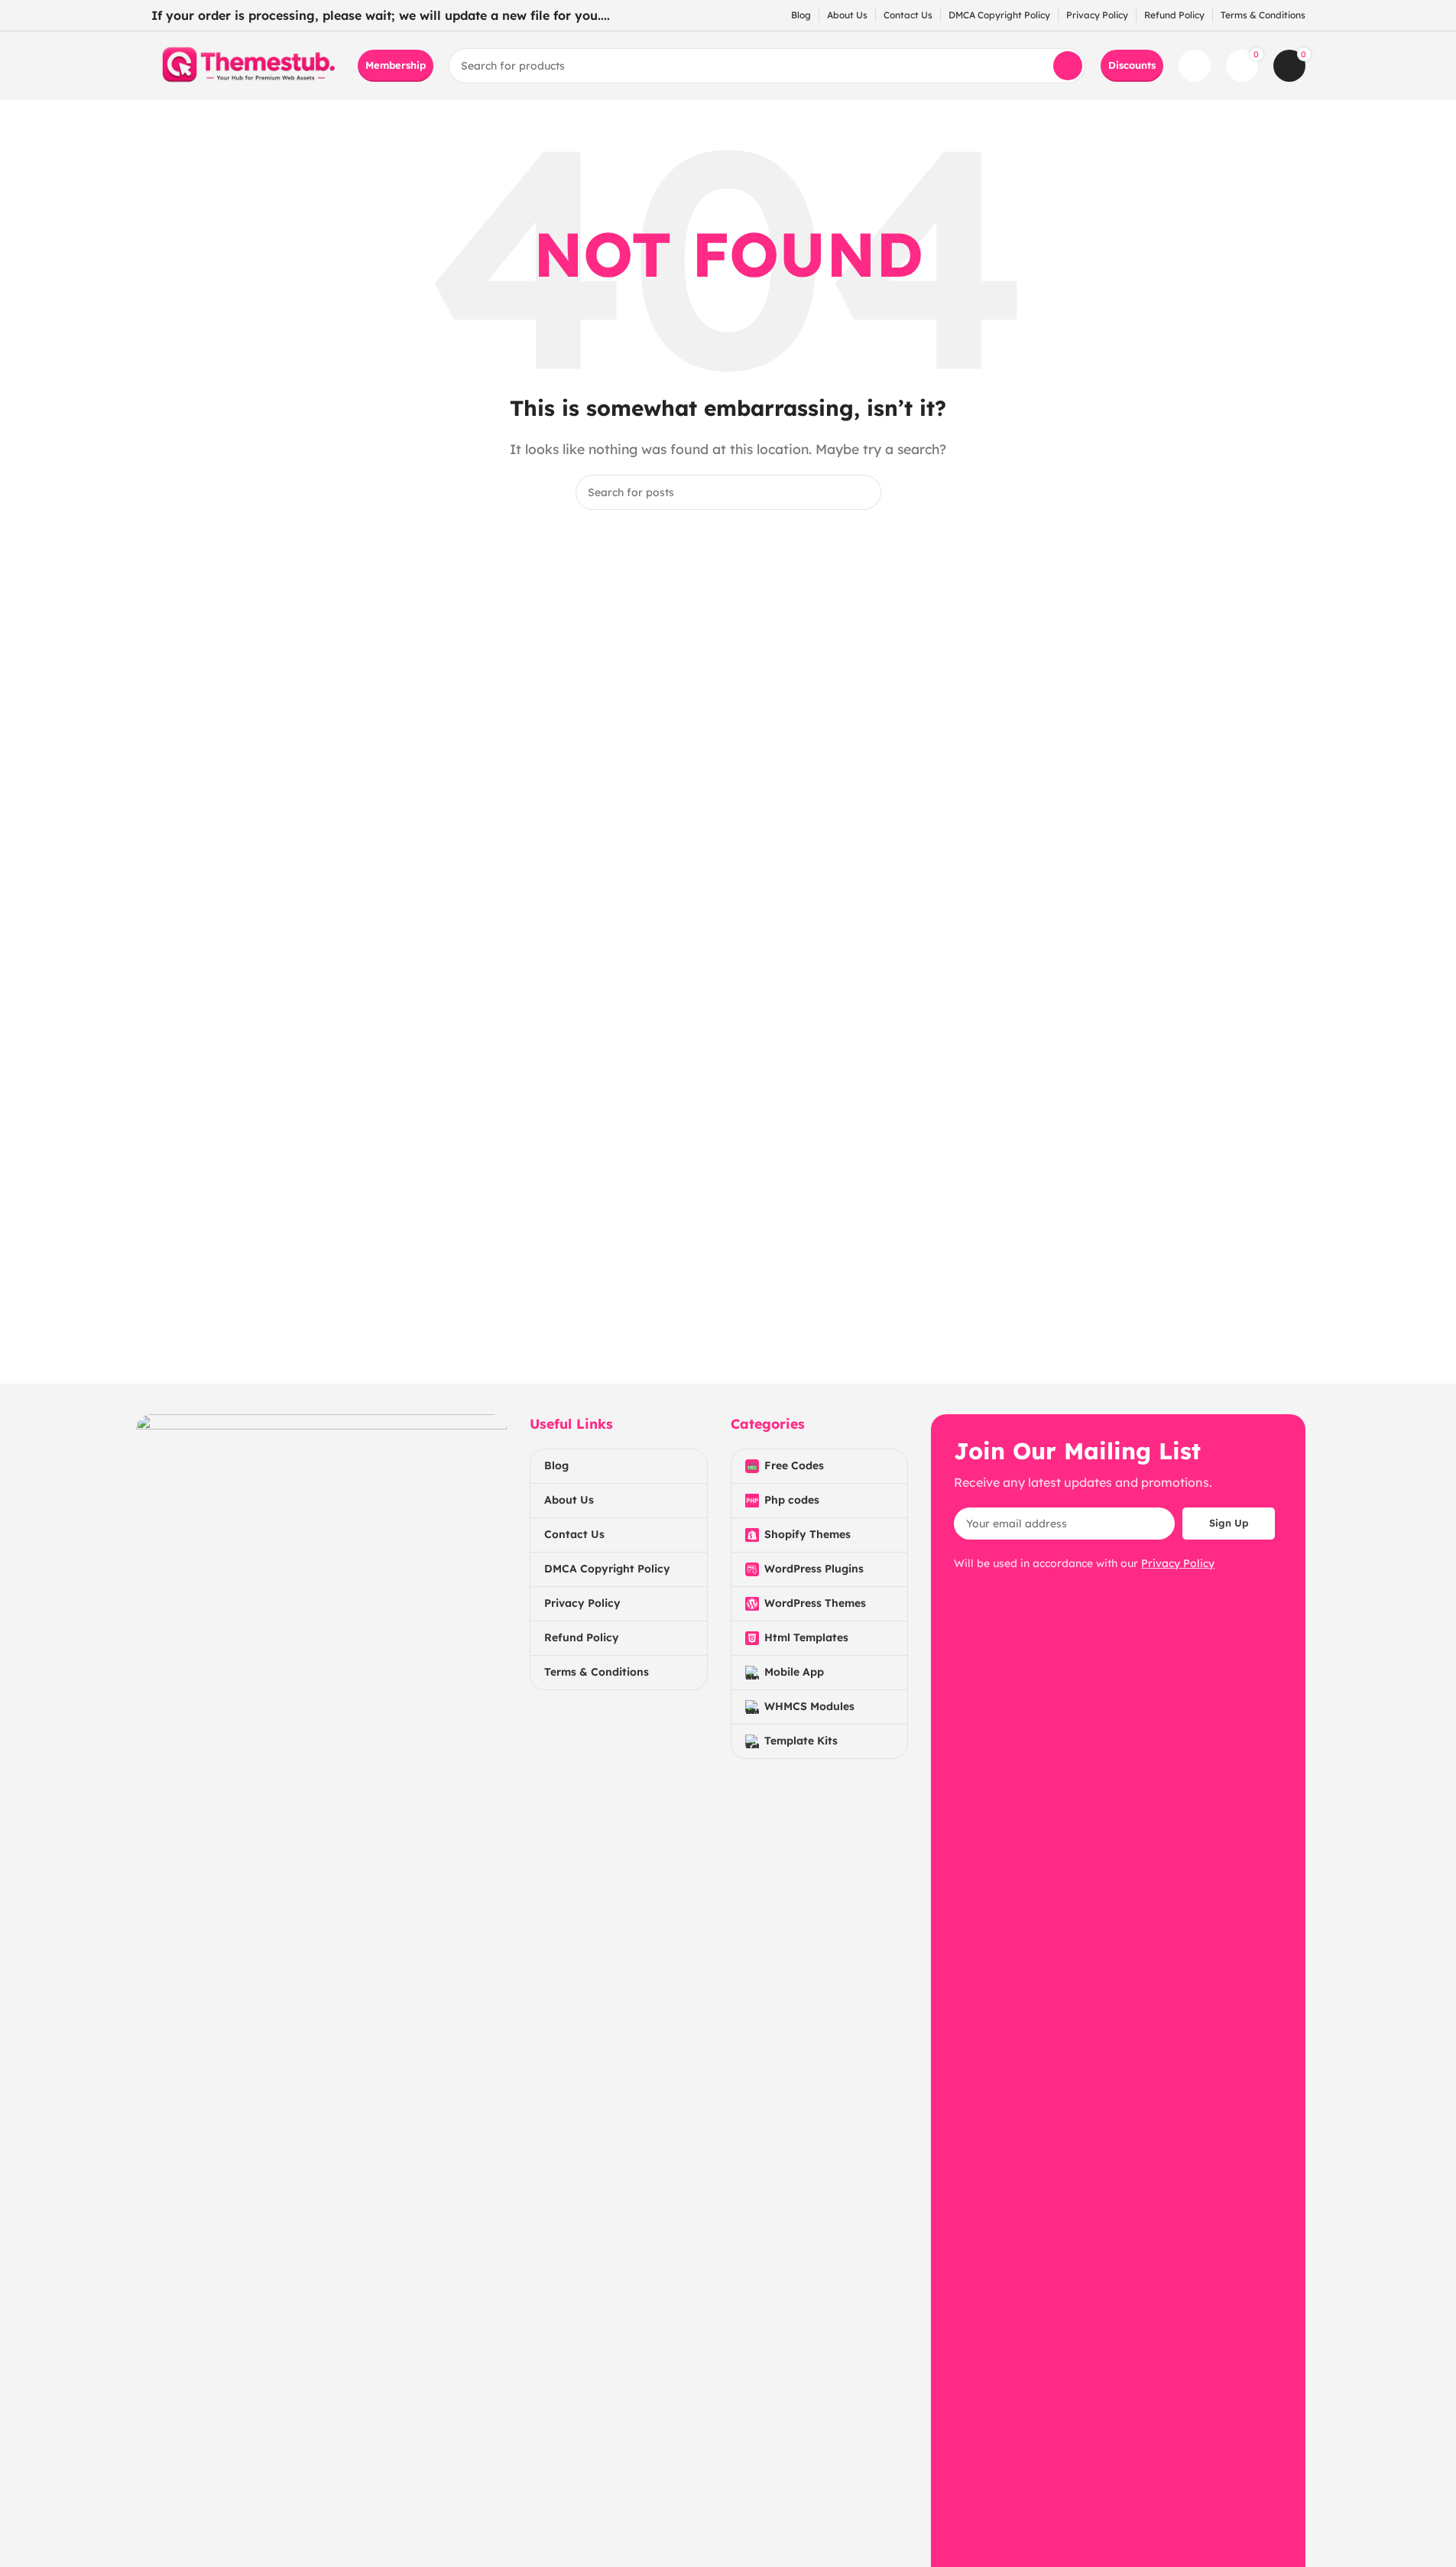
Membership (396, 65)
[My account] (1195, 66)
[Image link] (321, 1986)
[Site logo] (247, 64)
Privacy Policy (1178, 1563)
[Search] (1068, 66)
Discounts (1132, 65)
